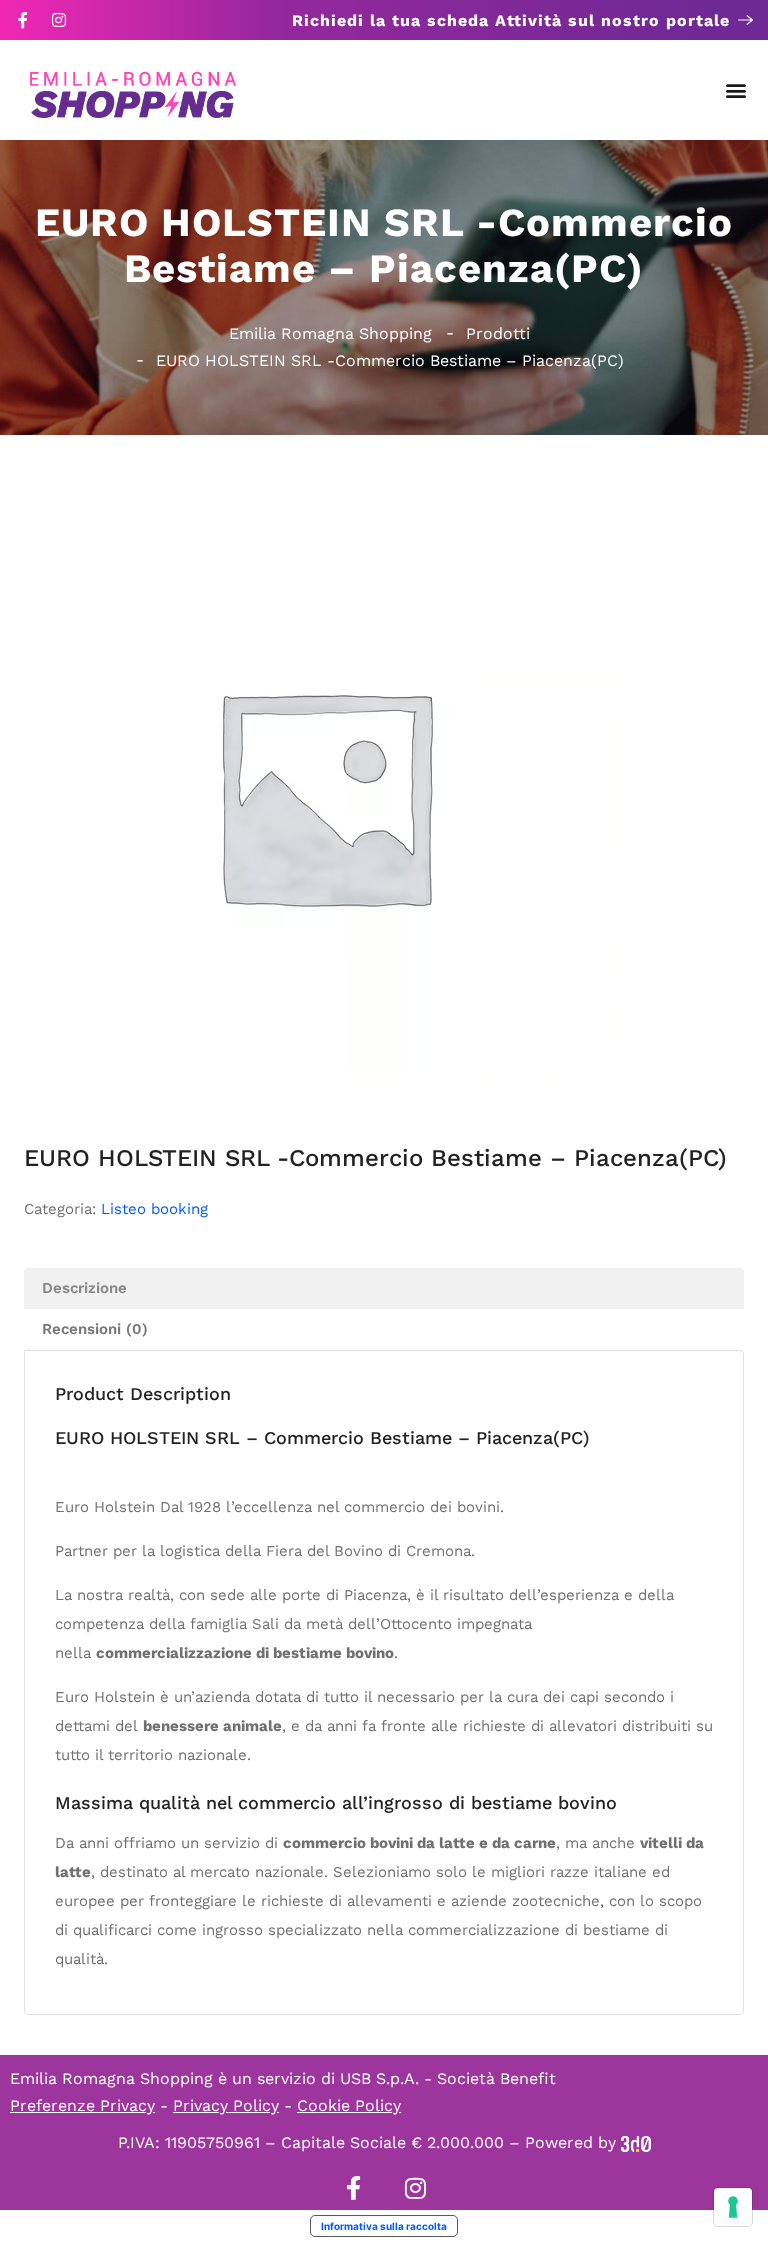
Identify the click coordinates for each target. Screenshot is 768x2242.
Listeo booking (154, 1209)
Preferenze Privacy (82, 2105)
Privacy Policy (226, 2105)
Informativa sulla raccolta (384, 2226)
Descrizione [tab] (84, 1288)
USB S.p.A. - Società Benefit (448, 2078)
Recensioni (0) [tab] (95, 1329)
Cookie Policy (349, 2105)
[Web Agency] (636, 2142)
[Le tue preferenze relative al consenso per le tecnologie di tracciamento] (733, 2207)
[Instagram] (59, 20)
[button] (736, 90)
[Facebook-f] (23, 20)
